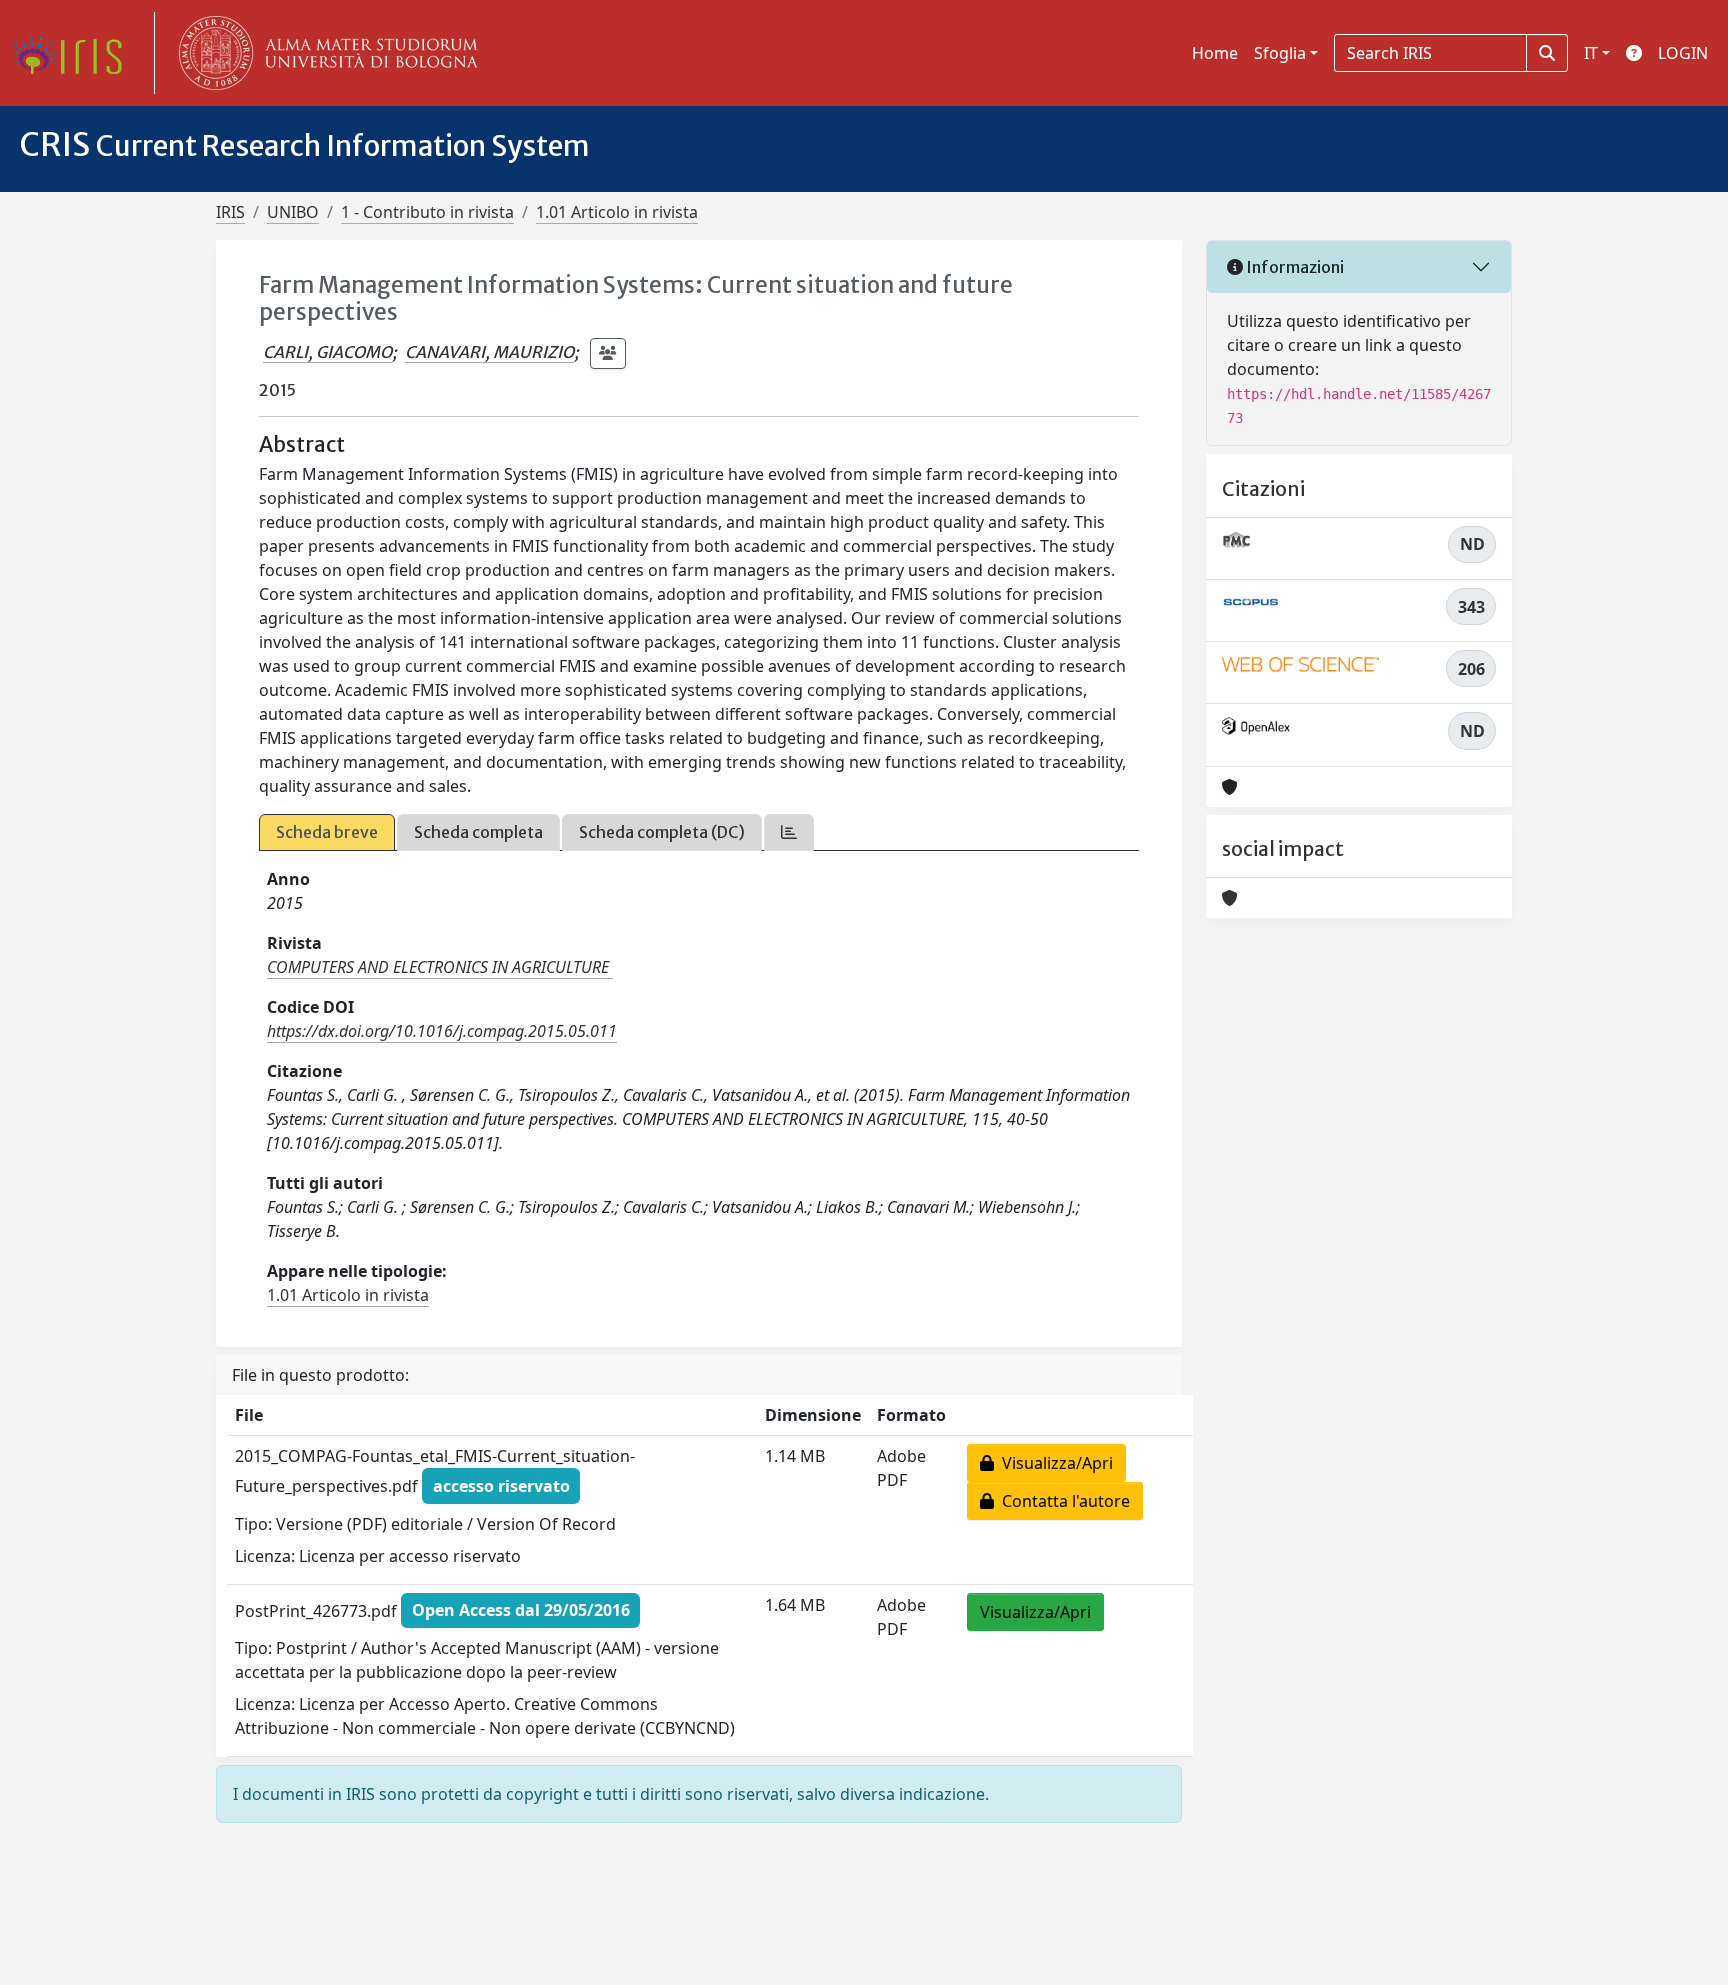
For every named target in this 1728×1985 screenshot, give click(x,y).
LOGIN (1683, 53)
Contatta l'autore (1062, 1501)
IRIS (230, 212)
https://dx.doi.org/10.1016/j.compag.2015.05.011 (442, 1031)
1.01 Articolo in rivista (617, 212)
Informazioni (1293, 267)
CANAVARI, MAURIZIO (489, 352)
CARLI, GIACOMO (327, 352)
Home (1215, 53)
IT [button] (1591, 53)
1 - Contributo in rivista (427, 212)
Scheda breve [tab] (327, 832)
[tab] (789, 832)
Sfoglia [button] (1280, 53)
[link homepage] (75, 53)
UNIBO (293, 212)
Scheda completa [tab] (478, 832)
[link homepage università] (324, 53)
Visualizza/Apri (1053, 1463)
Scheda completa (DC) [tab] (662, 832)
